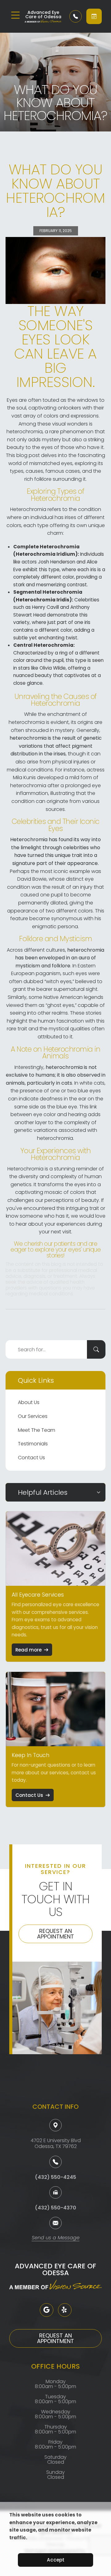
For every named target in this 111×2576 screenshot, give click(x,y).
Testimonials (33, 1444)
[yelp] (65, 2310)
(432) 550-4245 (55, 2177)
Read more (29, 1650)
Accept (56, 2560)
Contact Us (31, 1458)
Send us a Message (56, 2238)
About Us (29, 1402)
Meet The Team (37, 1430)
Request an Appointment (55, 1934)
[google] (47, 2310)
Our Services (33, 1416)
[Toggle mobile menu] (15, 15)
